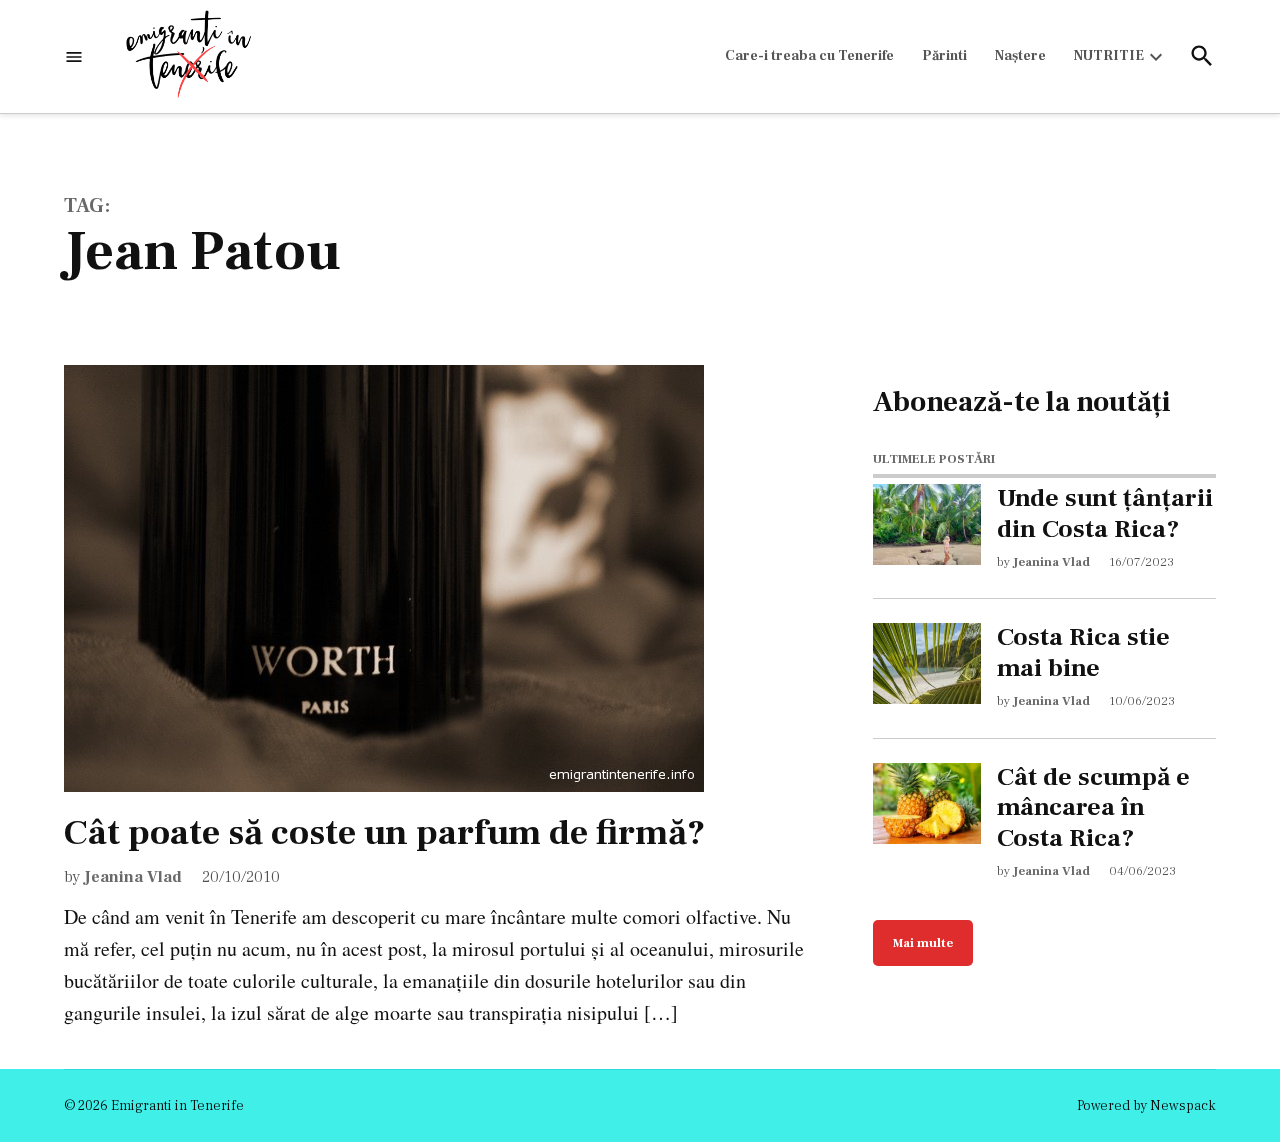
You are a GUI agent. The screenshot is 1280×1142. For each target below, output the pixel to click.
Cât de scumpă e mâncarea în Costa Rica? (1093, 808)
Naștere (1020, 56)
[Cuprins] (74, 56)
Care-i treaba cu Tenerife (809, 56)
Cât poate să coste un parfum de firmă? (384, 833)
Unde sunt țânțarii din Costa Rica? (1105, 514)
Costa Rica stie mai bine (1083, 653)
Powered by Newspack (1146, 1106)
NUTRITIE (1109, 56)
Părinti (944, 56)
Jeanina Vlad (133, 877)
